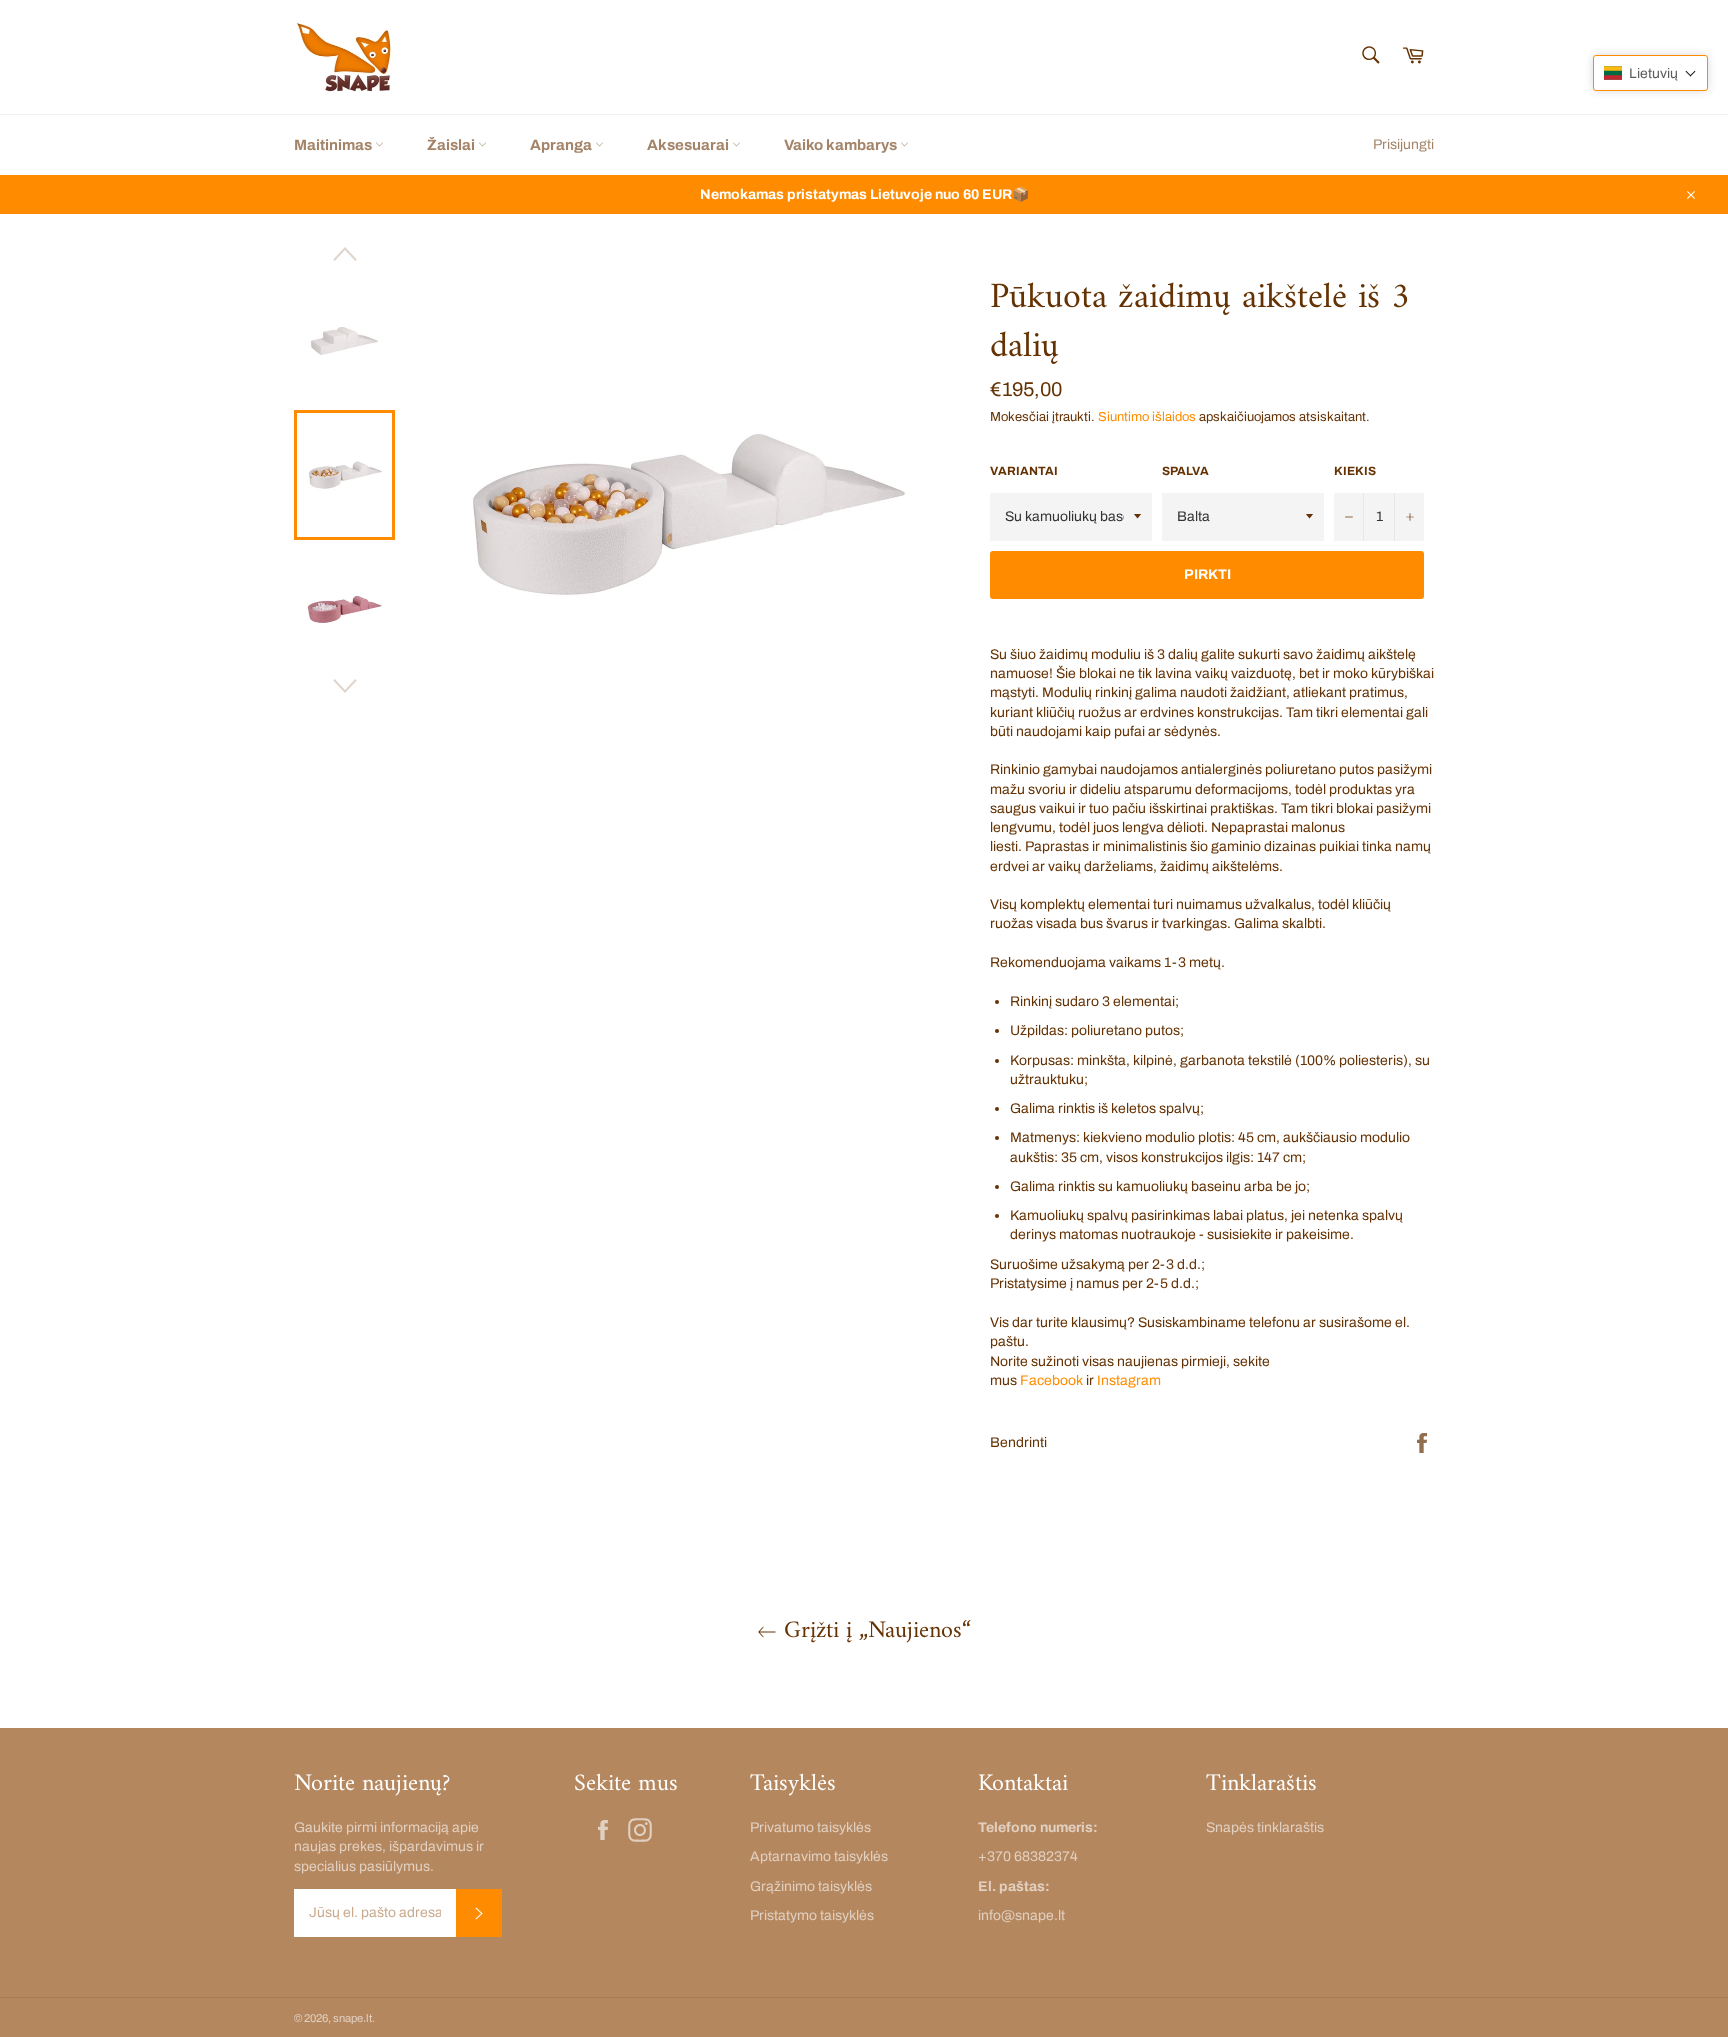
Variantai (1024, 471)
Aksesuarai (689, 145)
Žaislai (452, 145)
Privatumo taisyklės (810, 1827)
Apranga (562, 145)
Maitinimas (334, 145)
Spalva (1185, 471)
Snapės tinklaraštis (1265, 1827)
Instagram (1129, 1380)
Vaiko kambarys (842, 145)
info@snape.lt (1021, 1915)
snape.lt (352, 2018)
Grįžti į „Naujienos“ (874, 1631)
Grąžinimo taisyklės (811, 1886)
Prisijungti (1403, 144)
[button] (1650, 73)
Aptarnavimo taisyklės (819, 1856)
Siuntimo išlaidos (1147, 417)
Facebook (1051, 1380)
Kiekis (1355, 471)
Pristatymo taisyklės (812, 1915)
